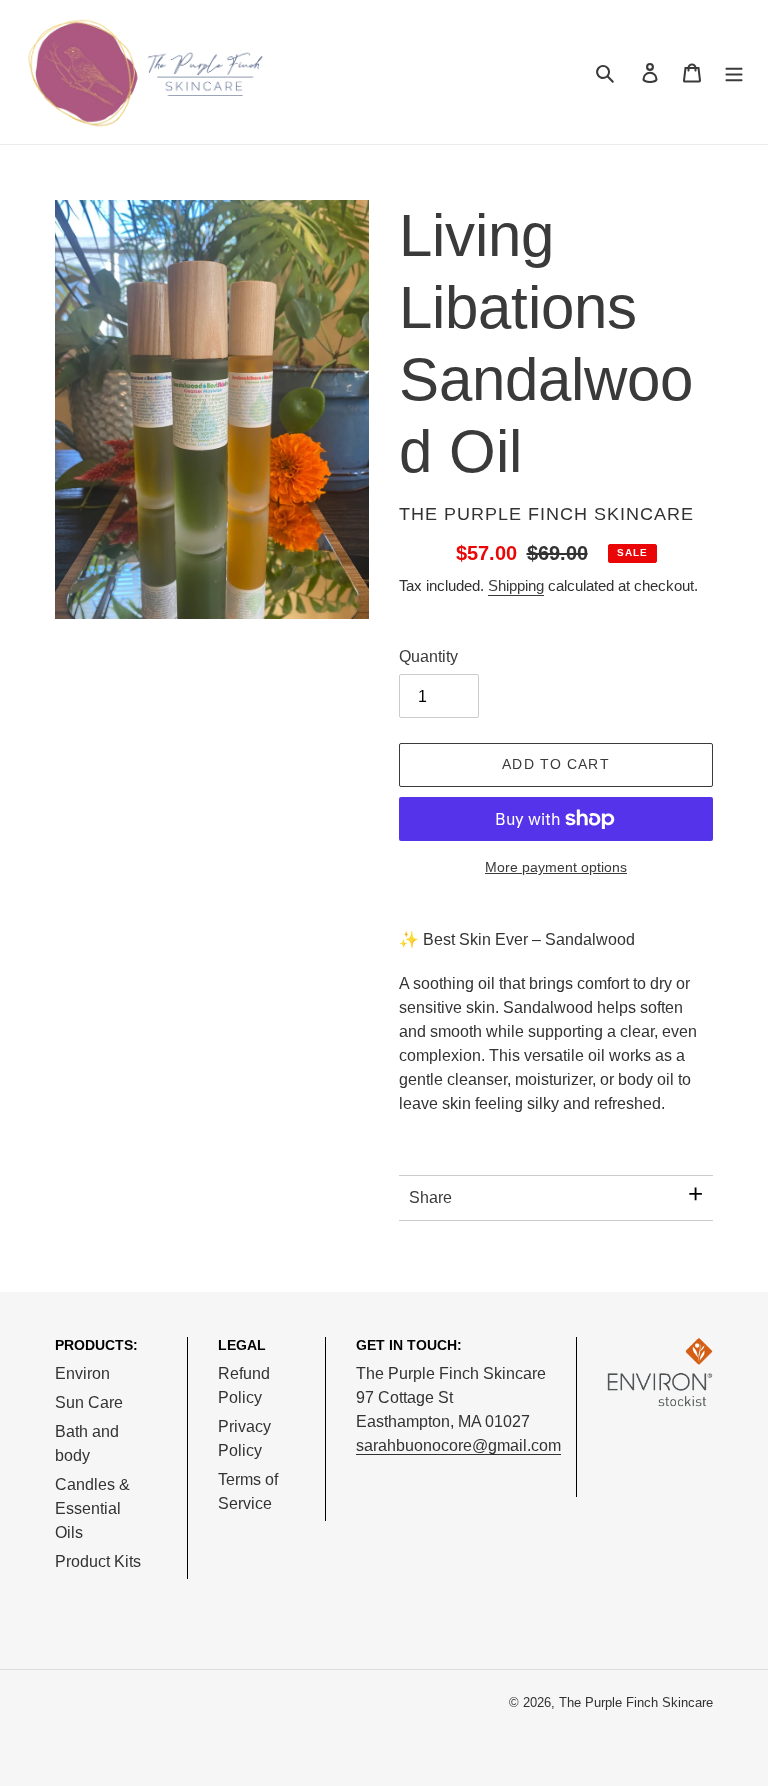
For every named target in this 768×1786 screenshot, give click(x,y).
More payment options (556, 867)
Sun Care (89, 1402)
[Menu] (734, 72)
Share (430, 1197)
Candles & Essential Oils (92, 1508)
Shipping (516, 585)
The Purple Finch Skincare (636, 1702)
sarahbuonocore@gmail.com (458, 1445)
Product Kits (98, 1561)
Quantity (428, 656)
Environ (82, 1373)
